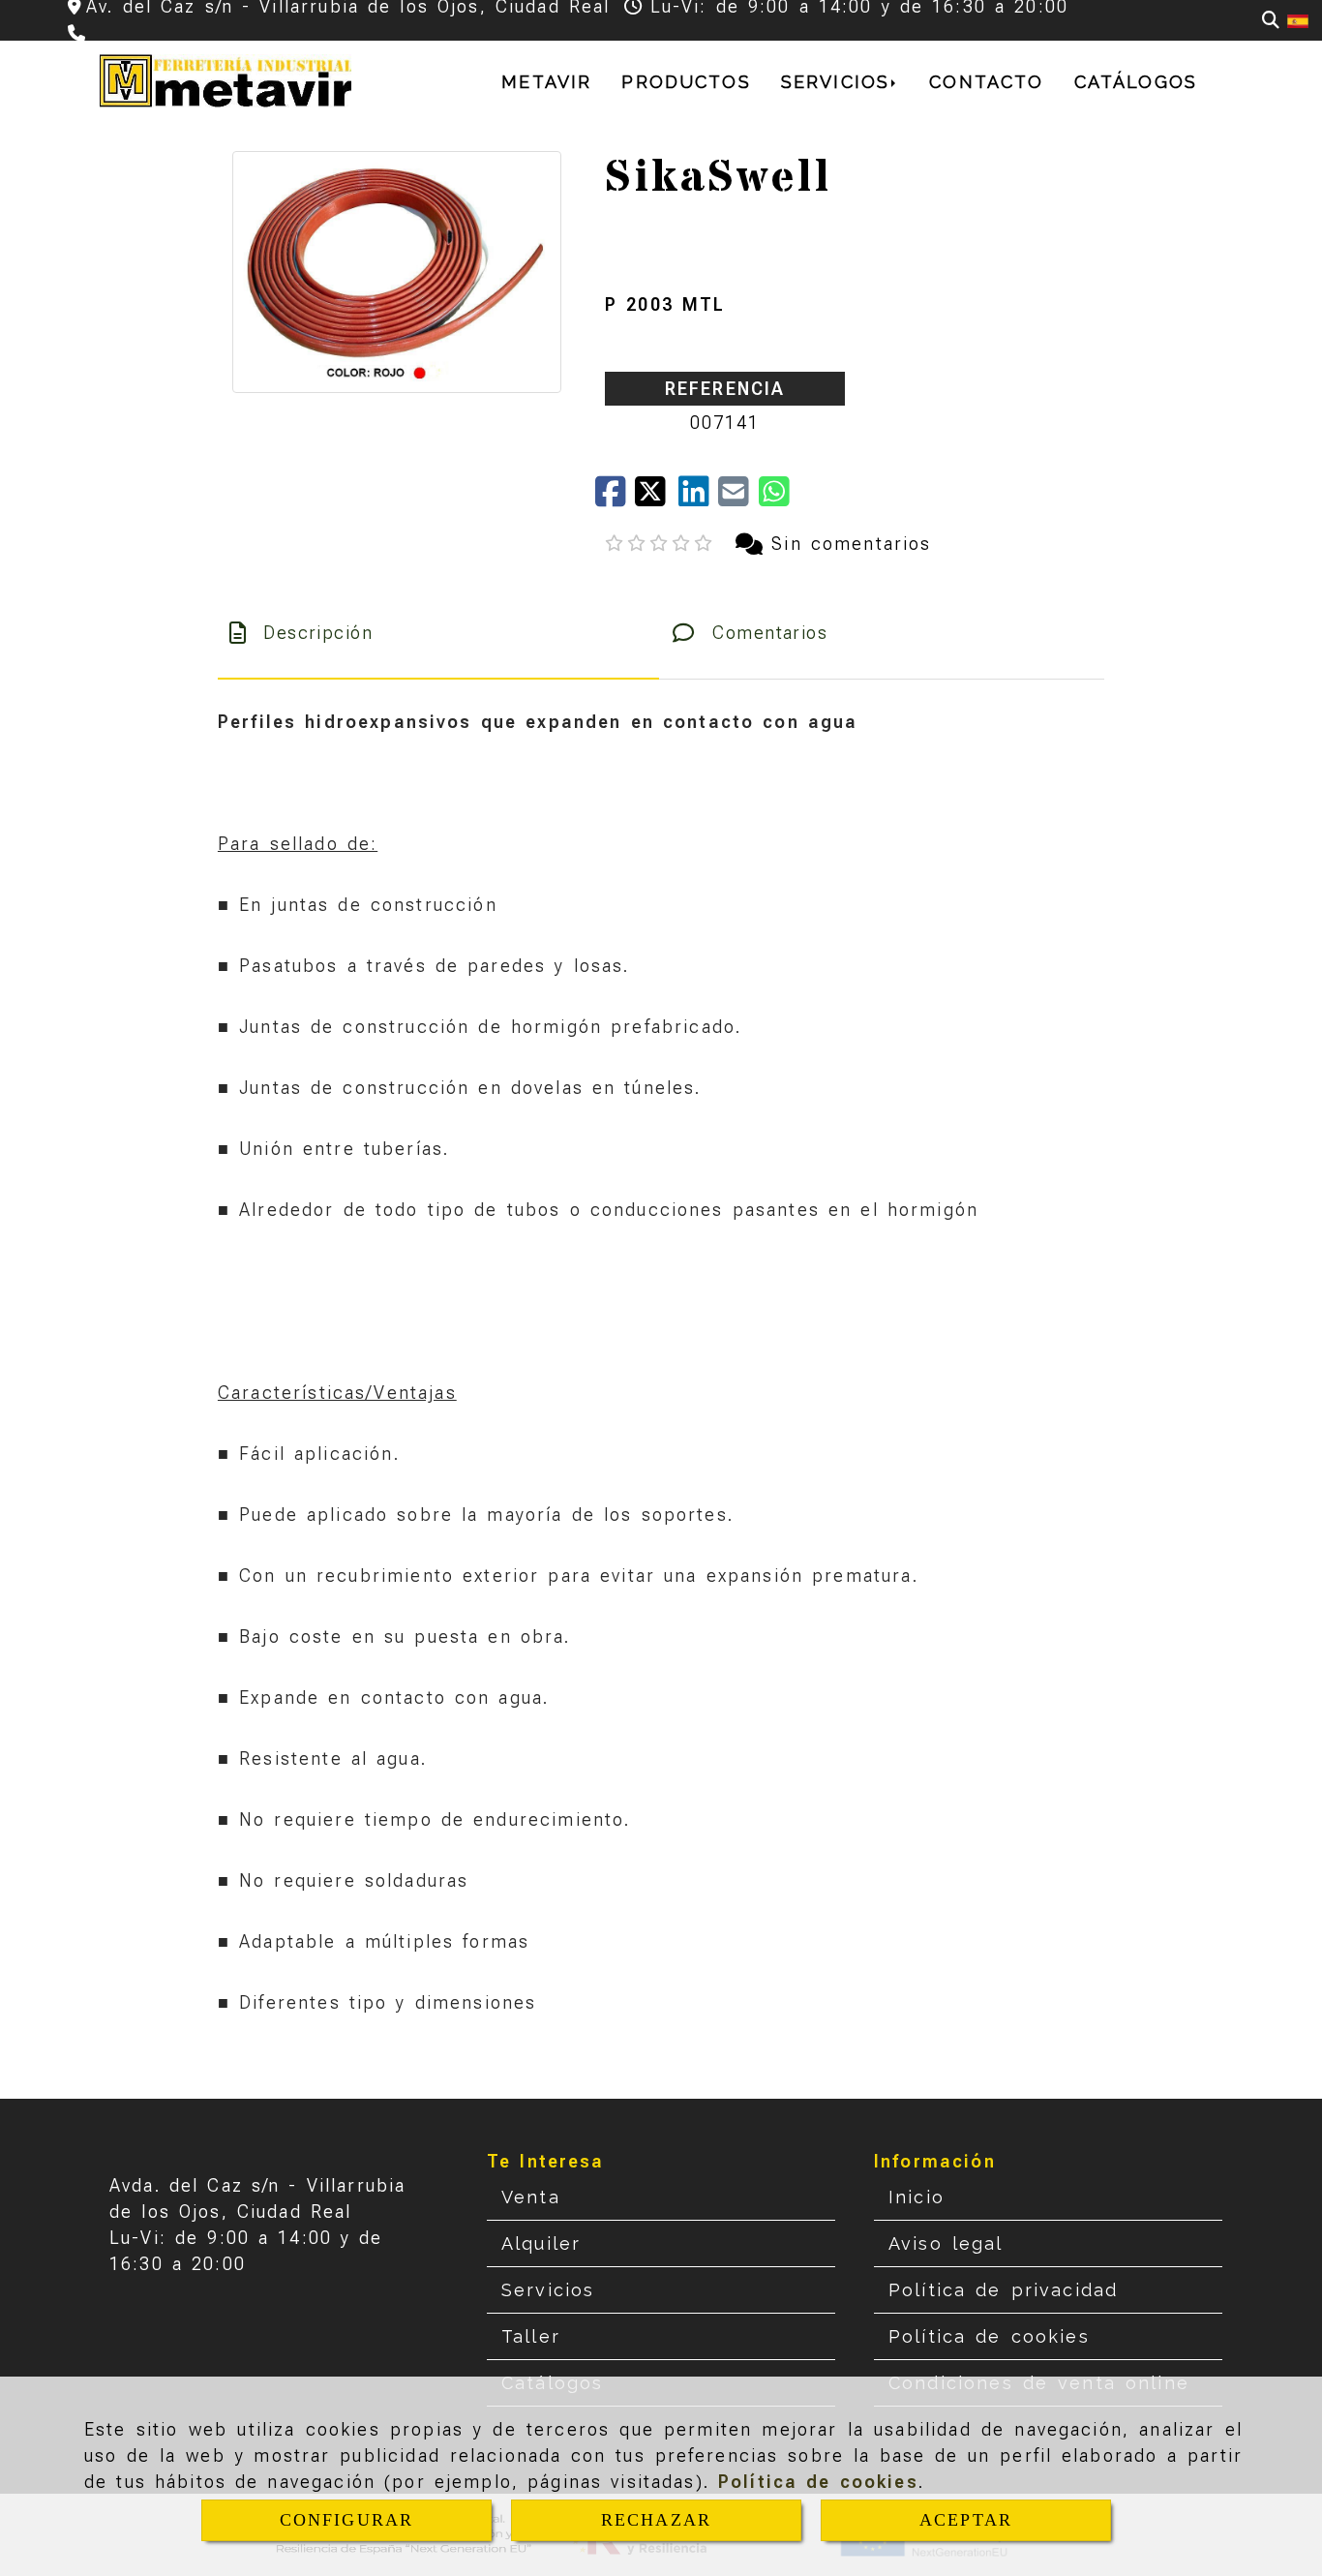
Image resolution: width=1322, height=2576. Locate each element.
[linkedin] (698, 498)
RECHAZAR (656, 2520)
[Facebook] (615, 498)
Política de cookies (818, 2482)
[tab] (438, 633)
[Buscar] (1271, 20)
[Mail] (738, 498)
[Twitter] (657, 498)
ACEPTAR (966, 2520)
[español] (1298, 20)
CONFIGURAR (347, 2520)
